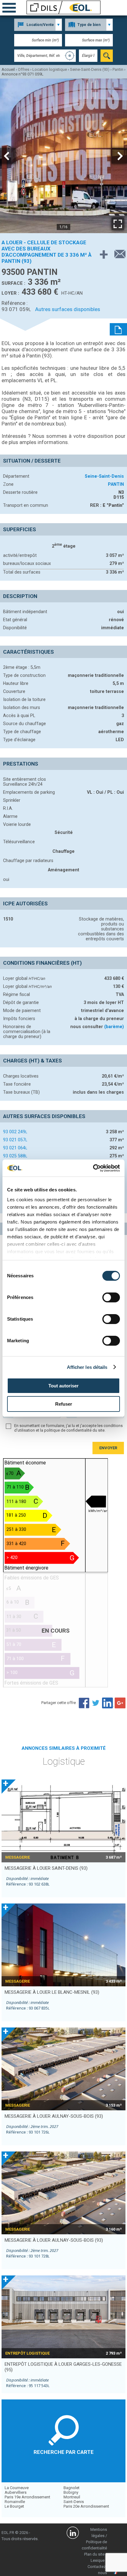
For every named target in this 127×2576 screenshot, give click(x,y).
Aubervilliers (16, 2492)
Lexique (98, 2560)
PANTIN (116, 484)
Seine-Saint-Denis (104, 476)
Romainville (15, 2502)
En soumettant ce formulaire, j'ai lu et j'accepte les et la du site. (68, 1428)
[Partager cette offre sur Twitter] (96, 1703)
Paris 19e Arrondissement (27, 2497)
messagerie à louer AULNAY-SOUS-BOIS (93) (54, 2116)
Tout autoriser (63, 1386)
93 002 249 (15, 1132)
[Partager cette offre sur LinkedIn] (108, 1703)
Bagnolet (72, 2488)
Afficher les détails (87, 1367)
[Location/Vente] (38, 25)
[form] (107, 56)
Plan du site (94, 2554)
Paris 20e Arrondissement (86, 2506)
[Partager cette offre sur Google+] (120, 1703)
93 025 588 (15, 1156)
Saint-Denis (74, 2502)
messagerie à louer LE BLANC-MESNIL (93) (52, 1992)
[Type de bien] (89, 25)
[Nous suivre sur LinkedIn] (73, 2534)
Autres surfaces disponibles (68, 309)
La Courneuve (17, 2488)
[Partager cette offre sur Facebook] (84, 1703)
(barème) (114, 1027)
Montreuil (72, 2497)
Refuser (64, 1404)
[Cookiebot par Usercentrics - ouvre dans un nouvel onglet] (93, 1168)
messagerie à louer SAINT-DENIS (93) (46, 1868)
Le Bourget (14, 2506)
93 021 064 (15, 1148)
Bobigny (71, 2492)
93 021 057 (15, 1140)
